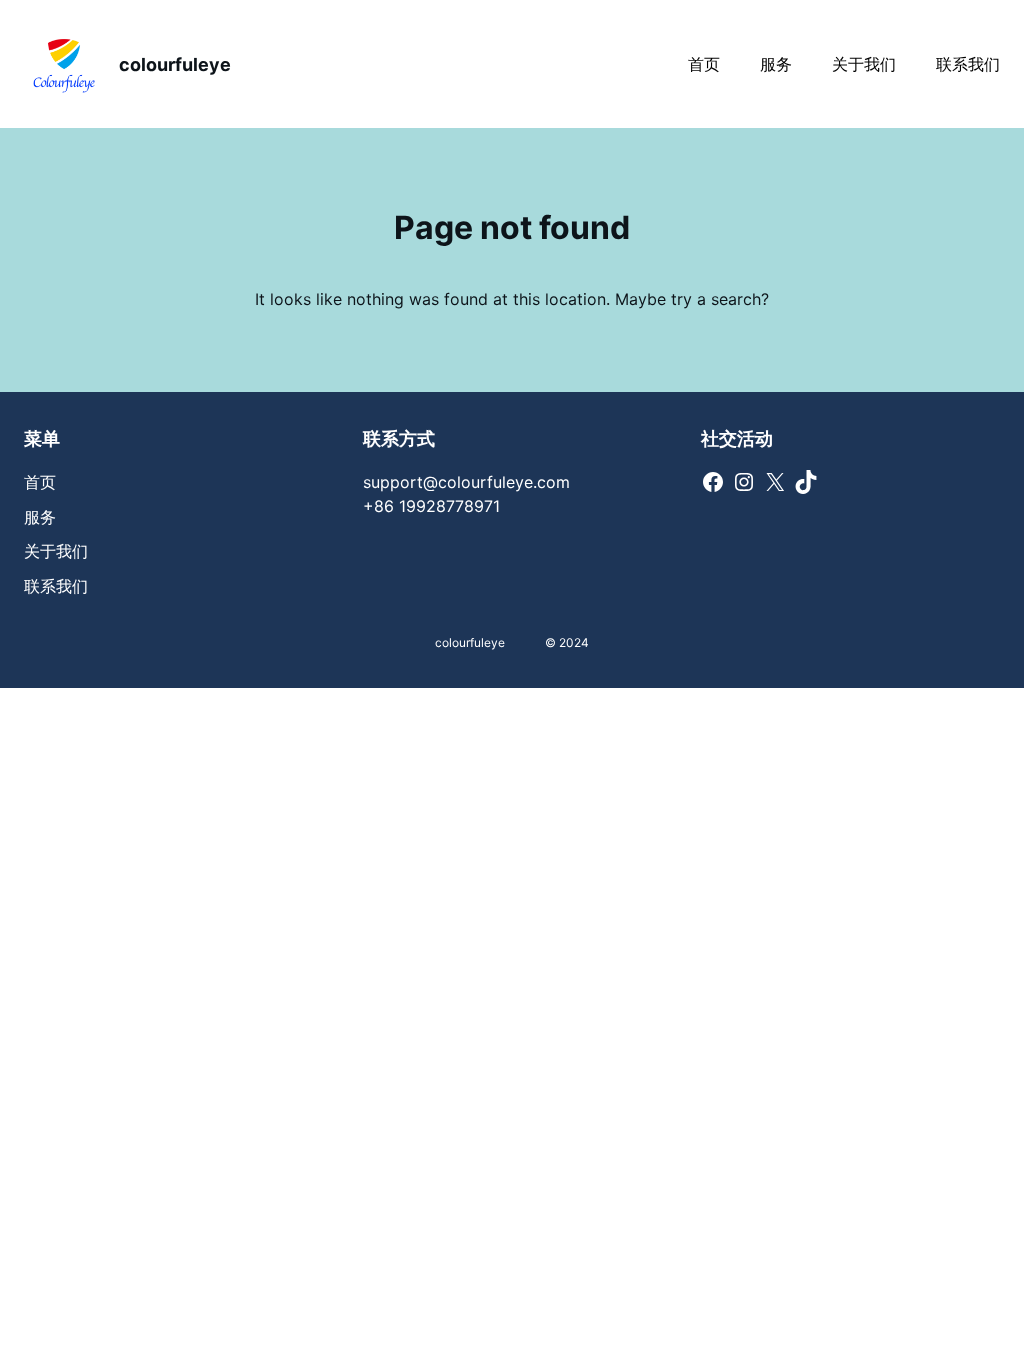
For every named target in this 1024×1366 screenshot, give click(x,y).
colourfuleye (175, 64)
